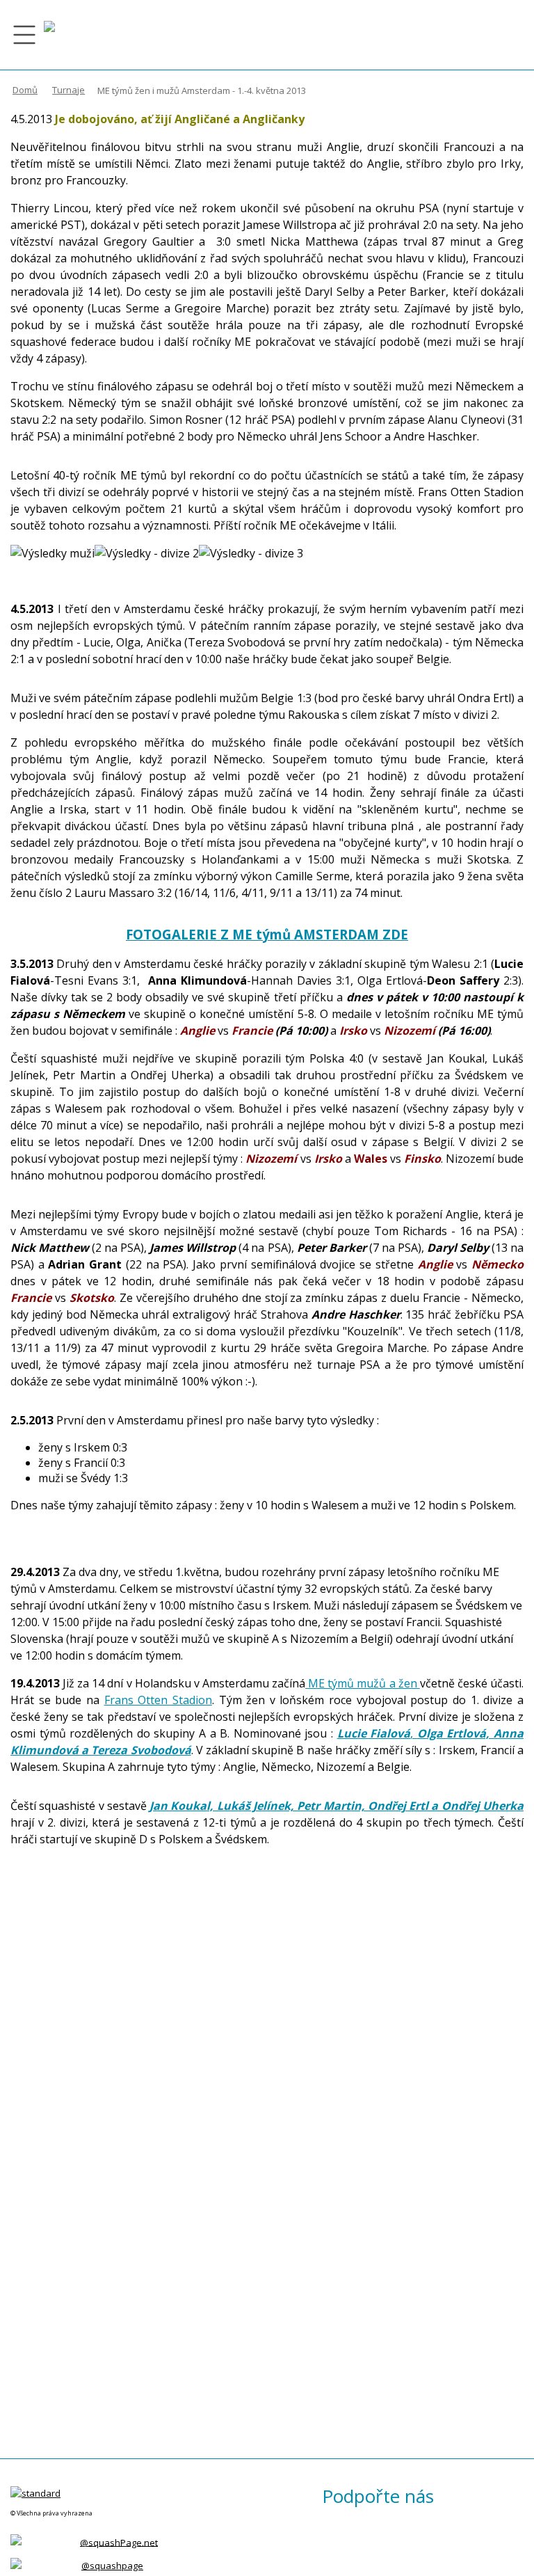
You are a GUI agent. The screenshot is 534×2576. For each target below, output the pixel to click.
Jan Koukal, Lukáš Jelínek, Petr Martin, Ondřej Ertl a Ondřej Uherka (337, 1806)
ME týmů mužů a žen (363, 1683)
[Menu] (24, 35)
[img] (49, 35)
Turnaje (68, 90)
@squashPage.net (119, 2542)
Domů (25, 90)
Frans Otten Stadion (158, 1700)
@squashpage (112, 2566)
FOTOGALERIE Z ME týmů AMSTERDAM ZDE (267, 934)
